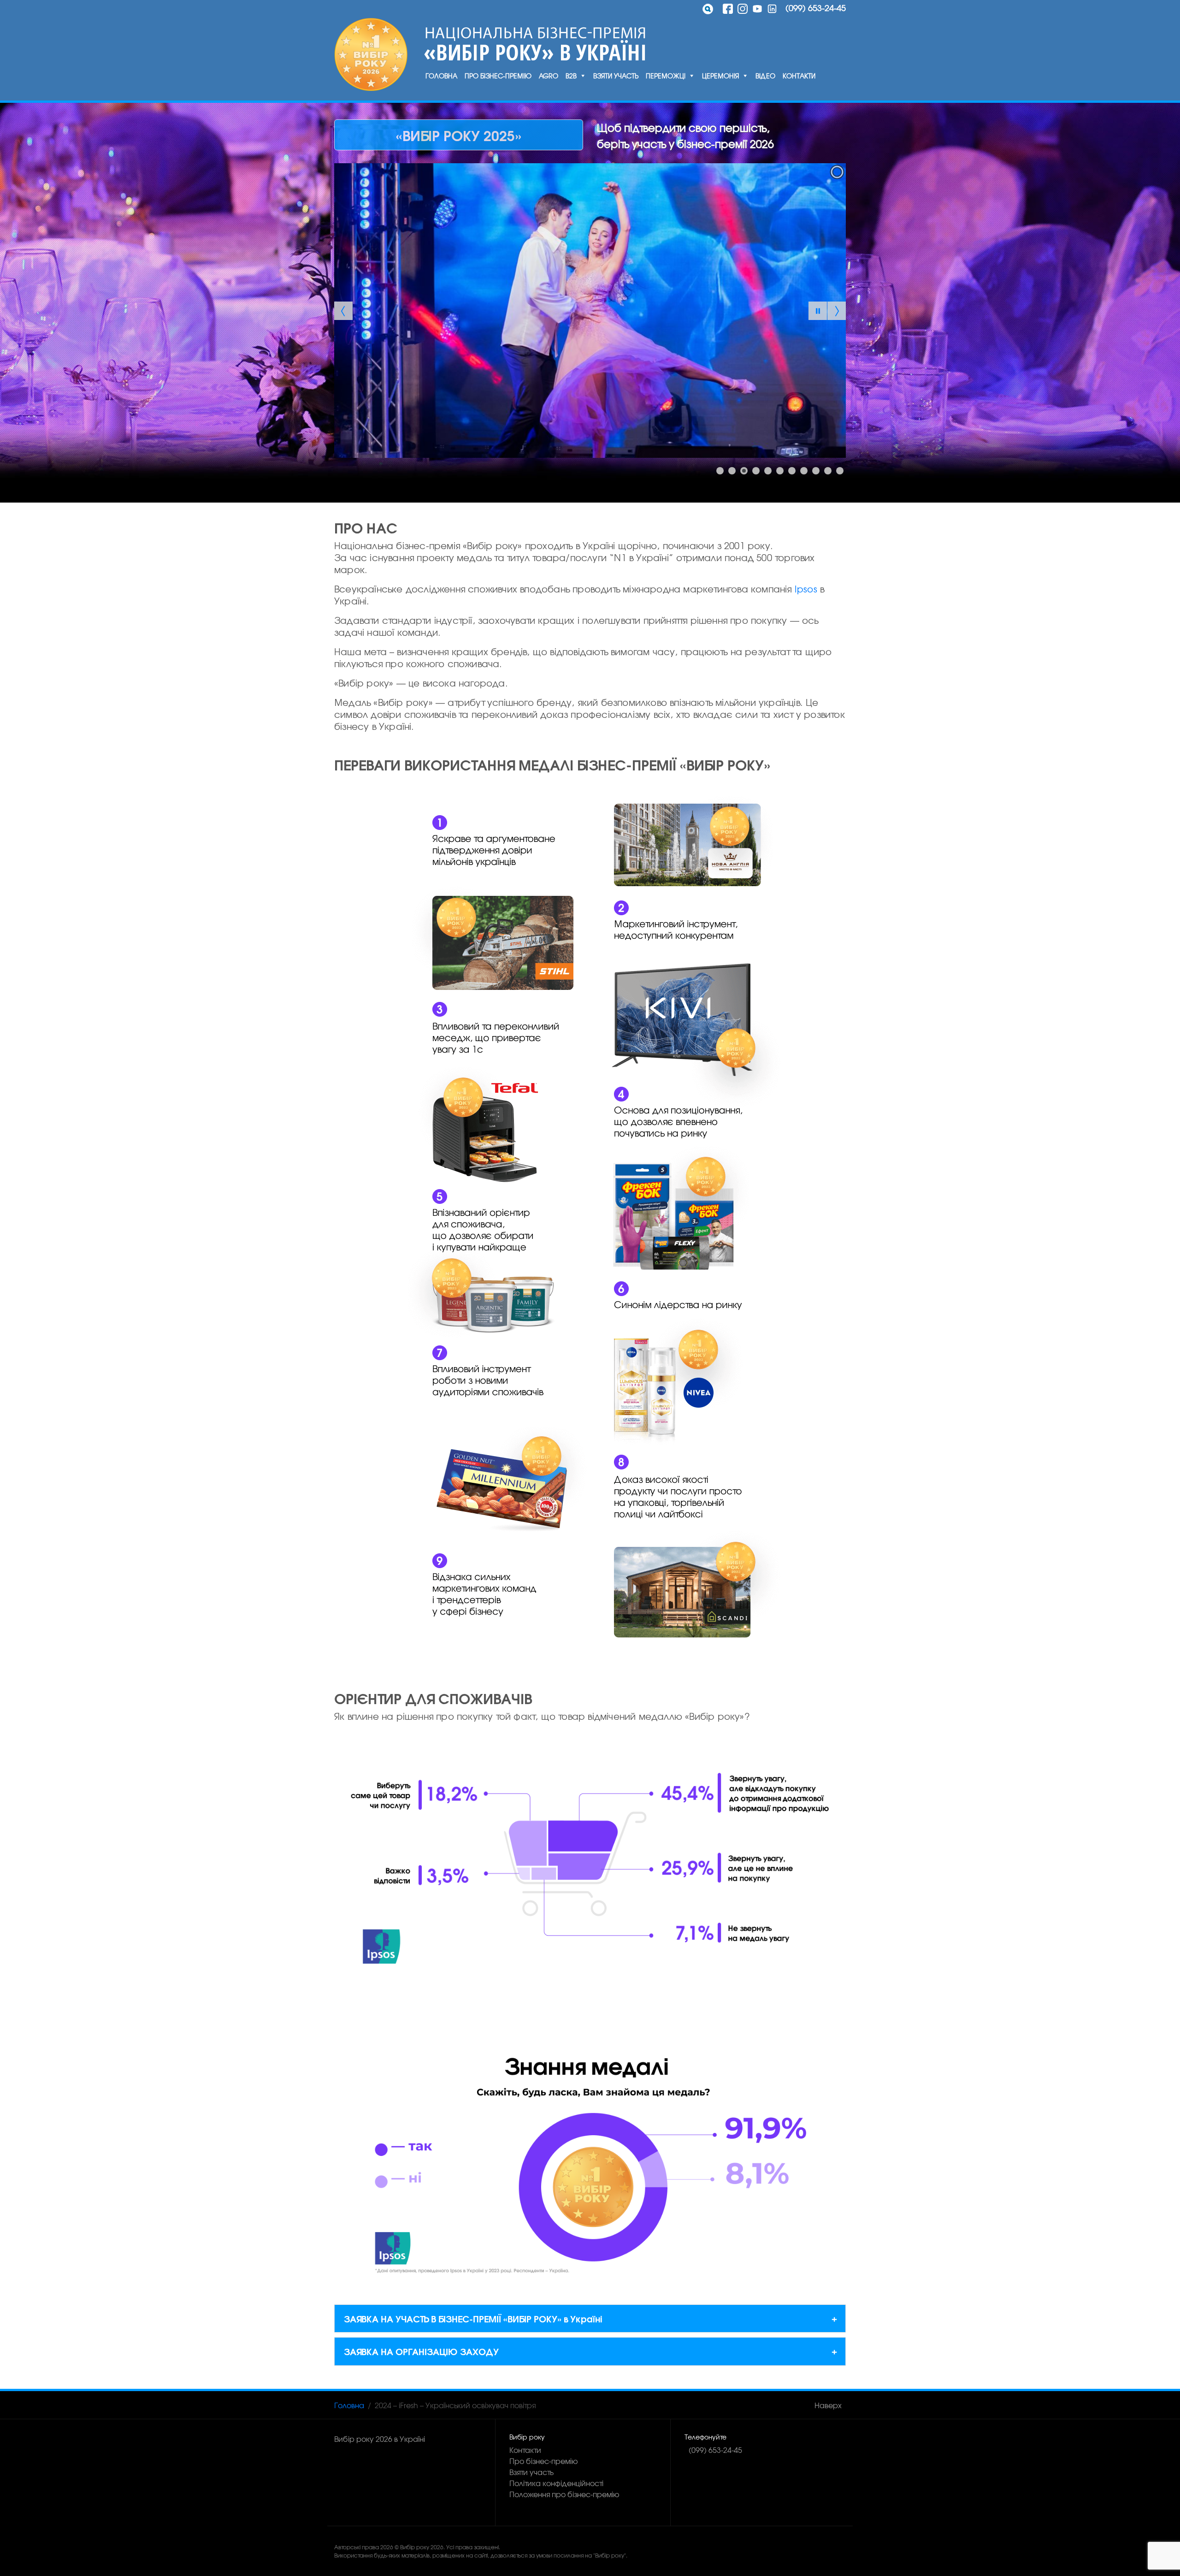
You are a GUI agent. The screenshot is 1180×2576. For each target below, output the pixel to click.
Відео (765, 76)
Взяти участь (616, 76)
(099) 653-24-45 (816, 8)
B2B (571, 76)
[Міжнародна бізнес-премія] (371, 54)
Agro (549, 76)
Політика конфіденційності (556, 2483)
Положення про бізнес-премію (564, 2494)
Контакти (799, 76)
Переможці (666, 76)
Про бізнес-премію (498, 76)
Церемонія (720, 76)
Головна (441, 76)
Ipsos (806, 589)
